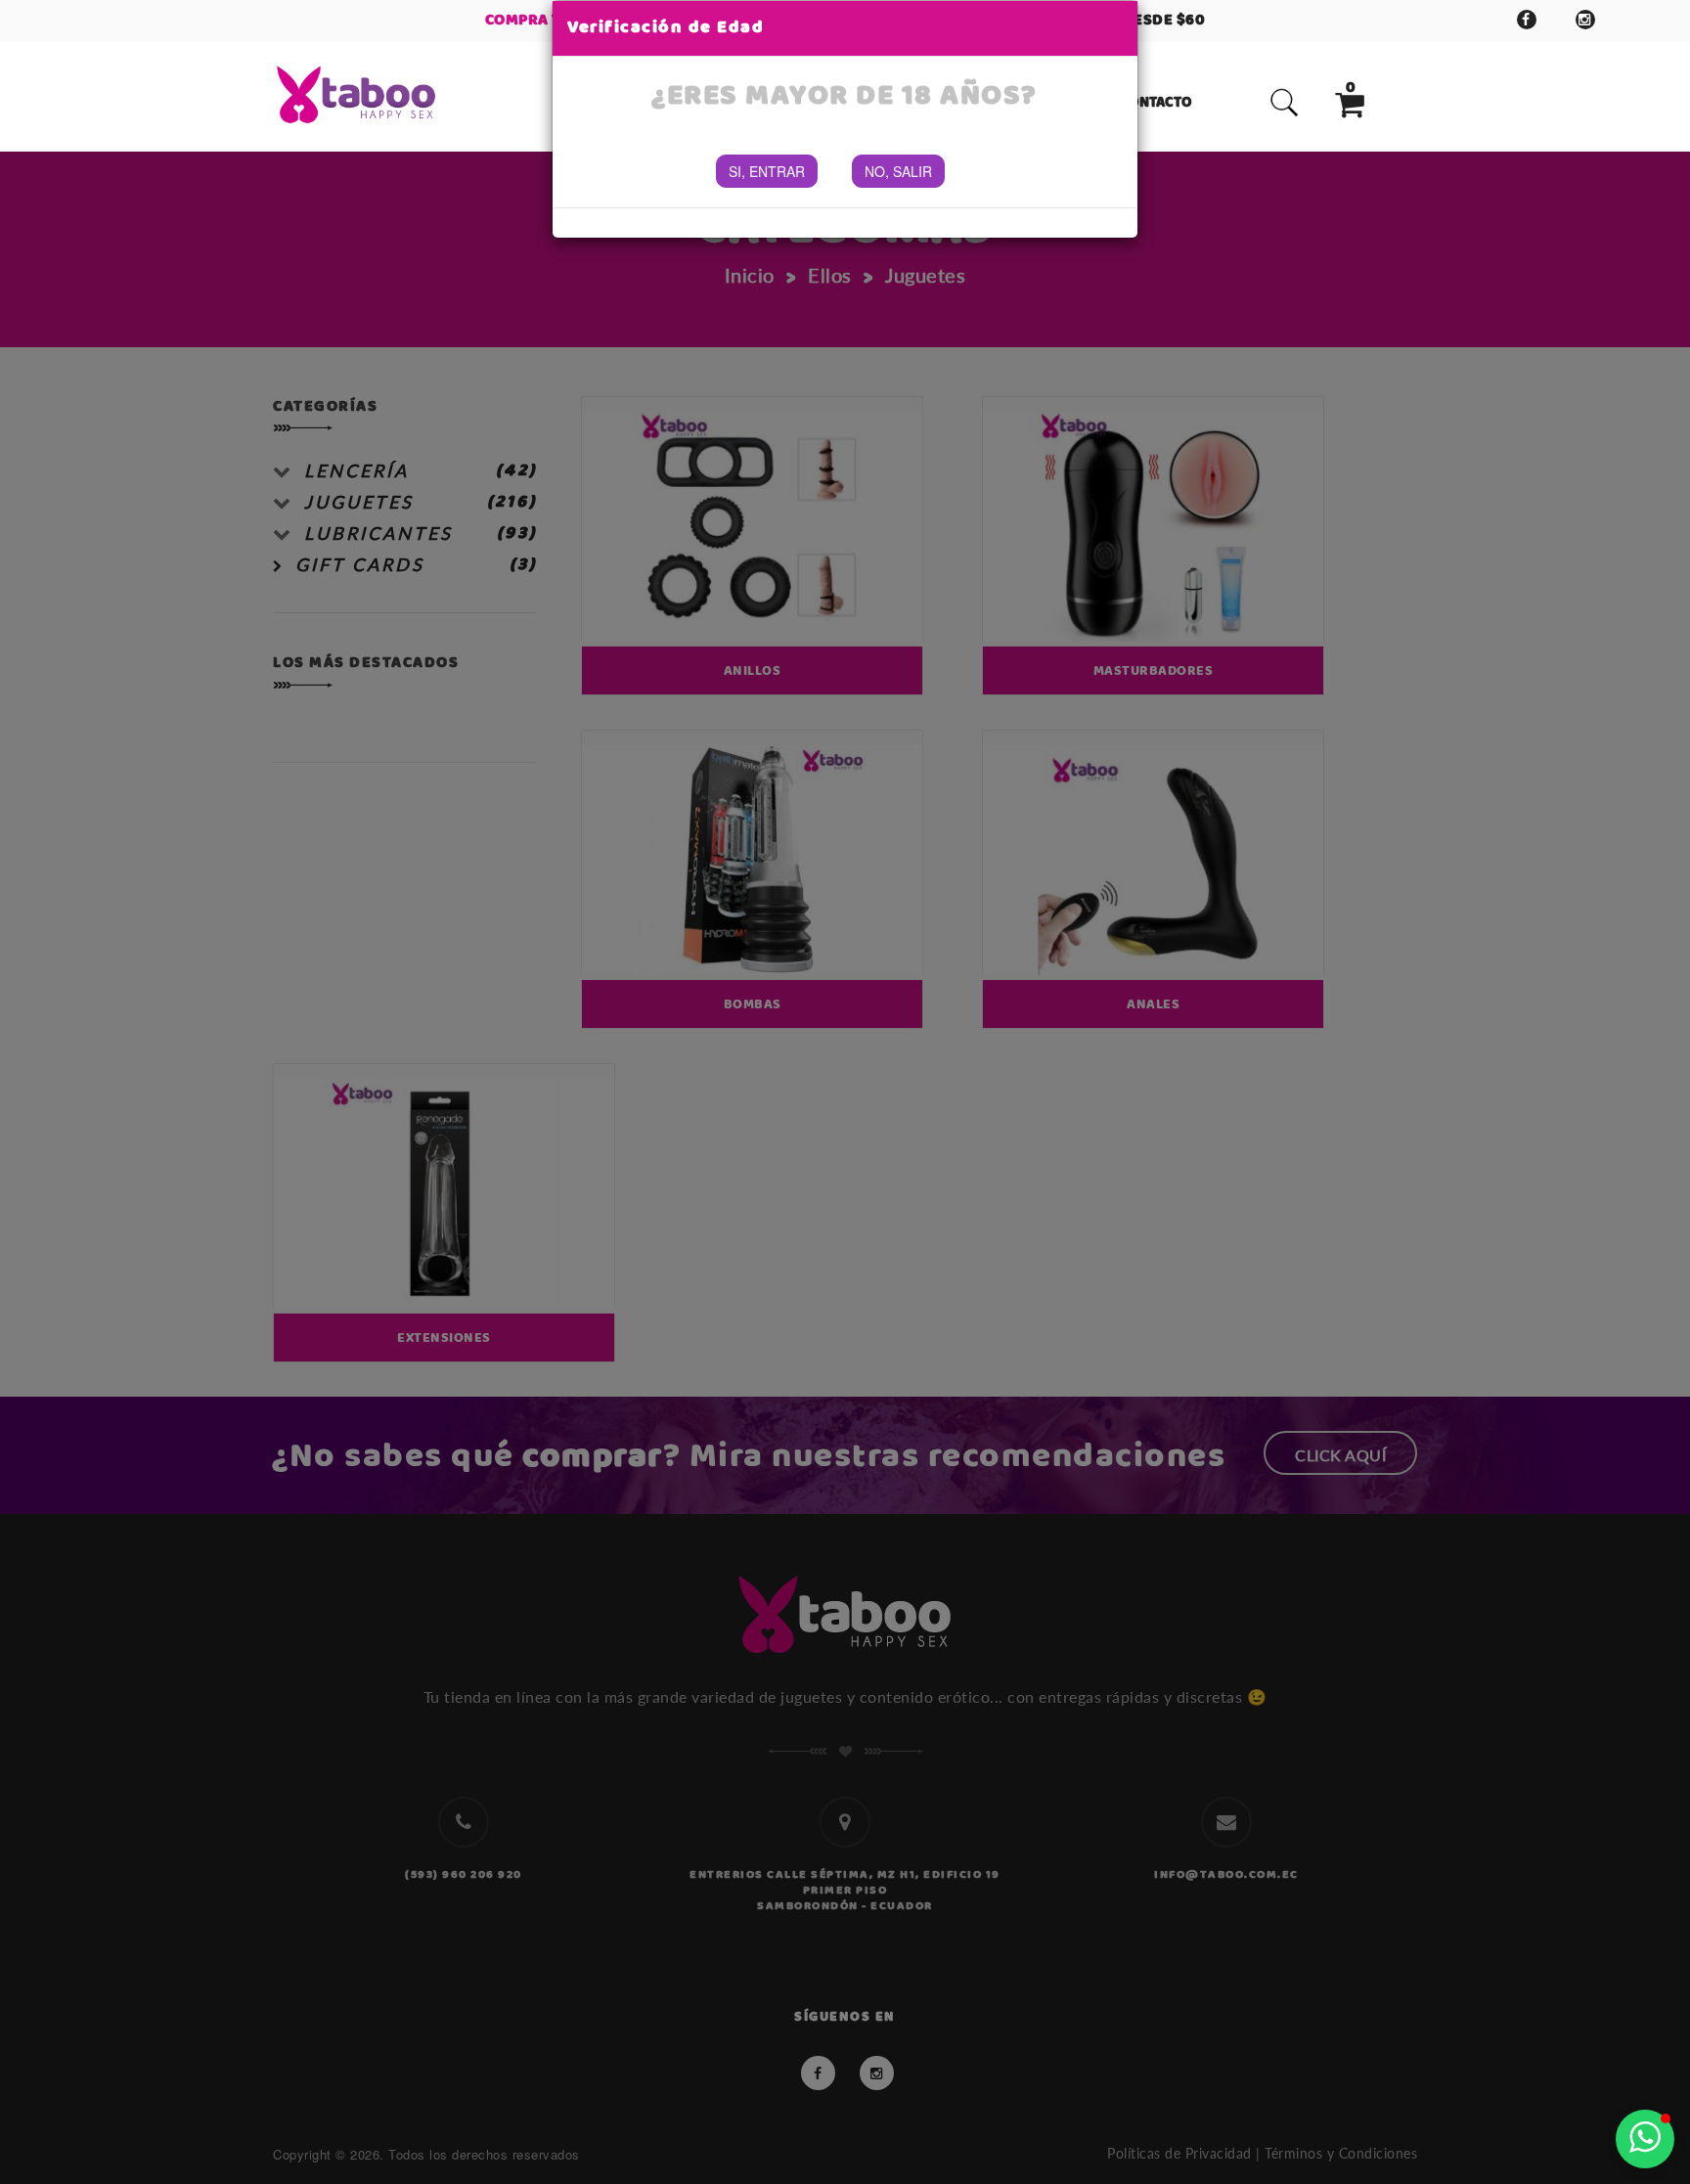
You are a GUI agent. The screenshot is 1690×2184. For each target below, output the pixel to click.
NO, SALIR (898, 171)
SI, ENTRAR (767, 171)
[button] (1645, 2139)
